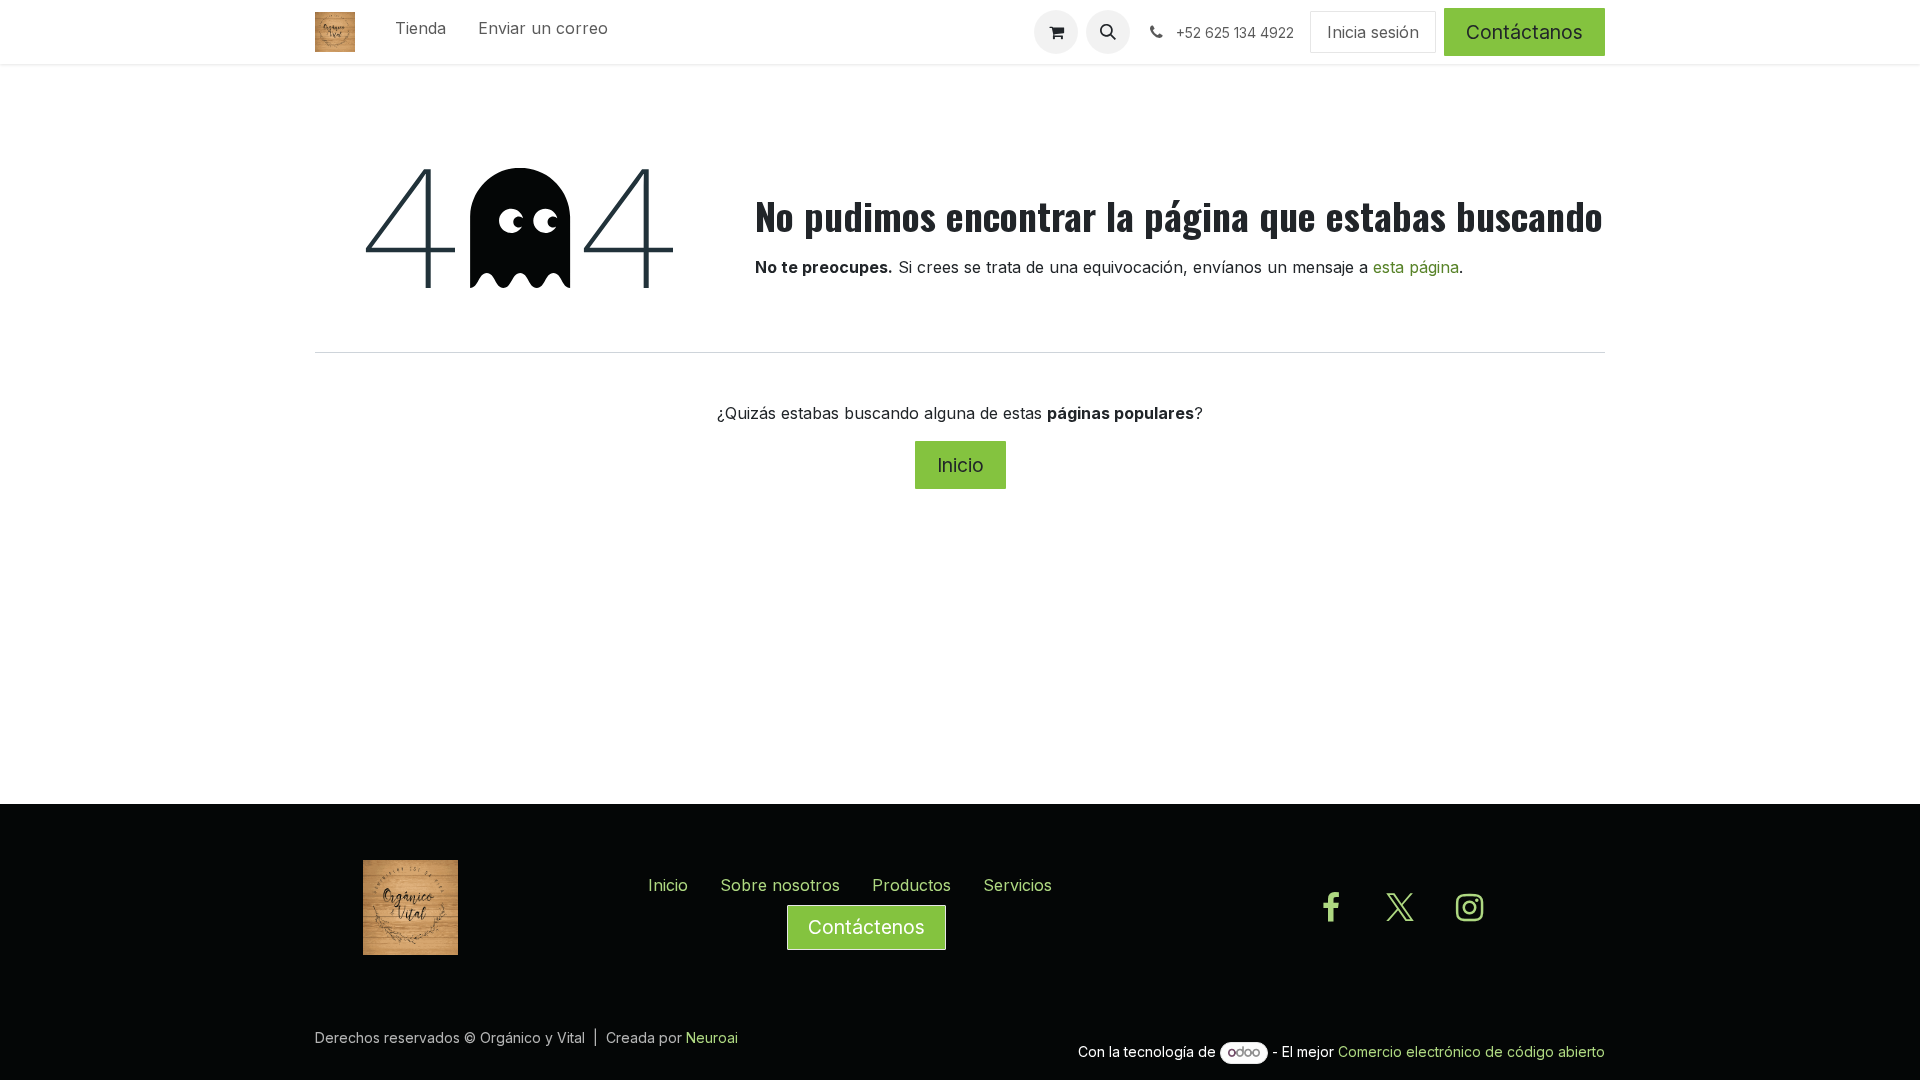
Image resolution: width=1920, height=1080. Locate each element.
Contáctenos (866, 927)
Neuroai (712, 1037)
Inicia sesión (1373, 32)
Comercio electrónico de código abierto (1471, 1051)
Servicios (1017, 885)
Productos (911, 885)
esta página (1416, 267)
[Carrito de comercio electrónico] (1056, 32)
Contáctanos (1524, 32)
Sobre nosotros (780, 885)
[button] (1108, 32)
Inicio (960, 465)
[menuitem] (420, 32)
